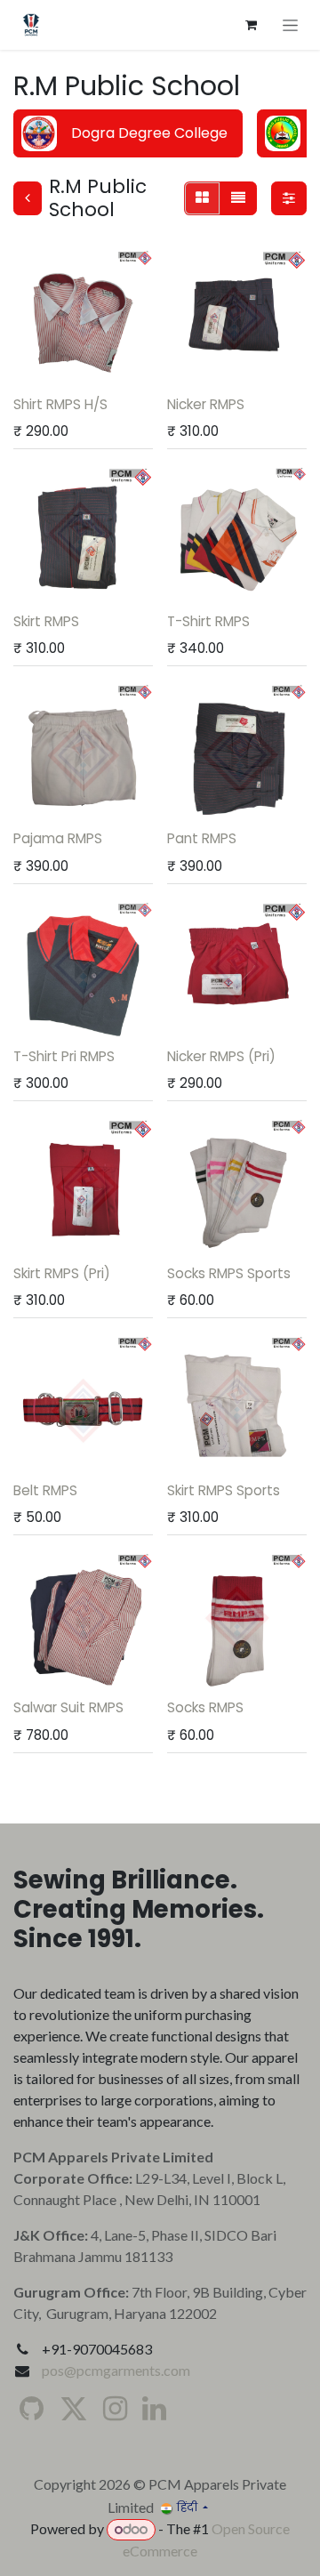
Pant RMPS (202, 838)
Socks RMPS (205, 1707)
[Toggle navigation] (290, 25)
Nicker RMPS (206, 404)
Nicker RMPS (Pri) (221, 1056)
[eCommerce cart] (251, 25)
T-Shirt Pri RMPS (64, 1056)
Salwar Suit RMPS (68, 1707)
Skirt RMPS (46, 621)
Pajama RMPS (58, 838)
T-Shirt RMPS (208, 621)
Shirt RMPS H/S (60, 404)
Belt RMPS (45, 1490)
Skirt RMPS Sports (224, 1490)
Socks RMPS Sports (229, 1273)
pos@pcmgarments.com (116, 2370)
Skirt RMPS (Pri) (62, 1273)
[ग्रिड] (202, 198)
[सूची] (238, 198)
